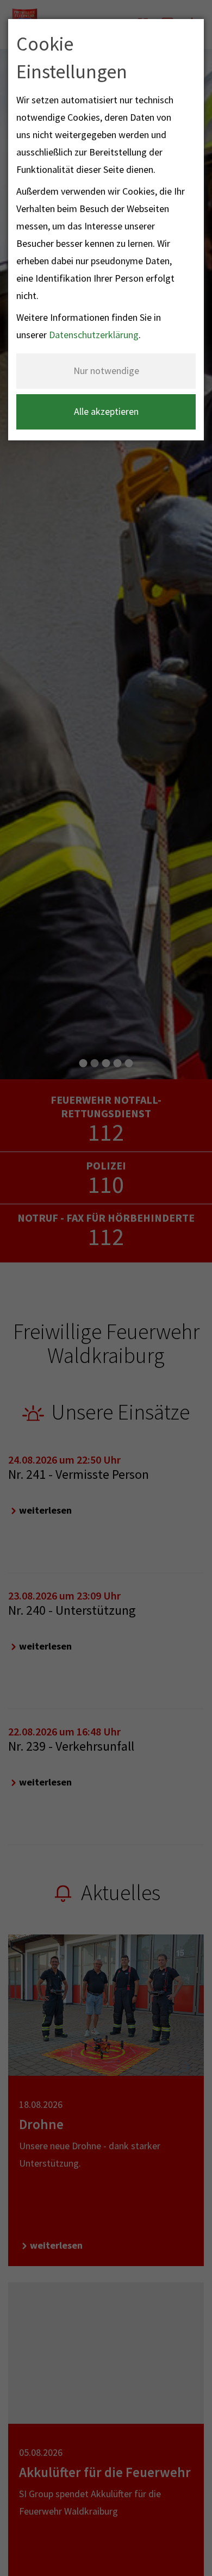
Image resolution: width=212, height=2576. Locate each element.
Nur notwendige (106, 371)
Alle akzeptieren (106, 411)
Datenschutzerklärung (94, 335)
